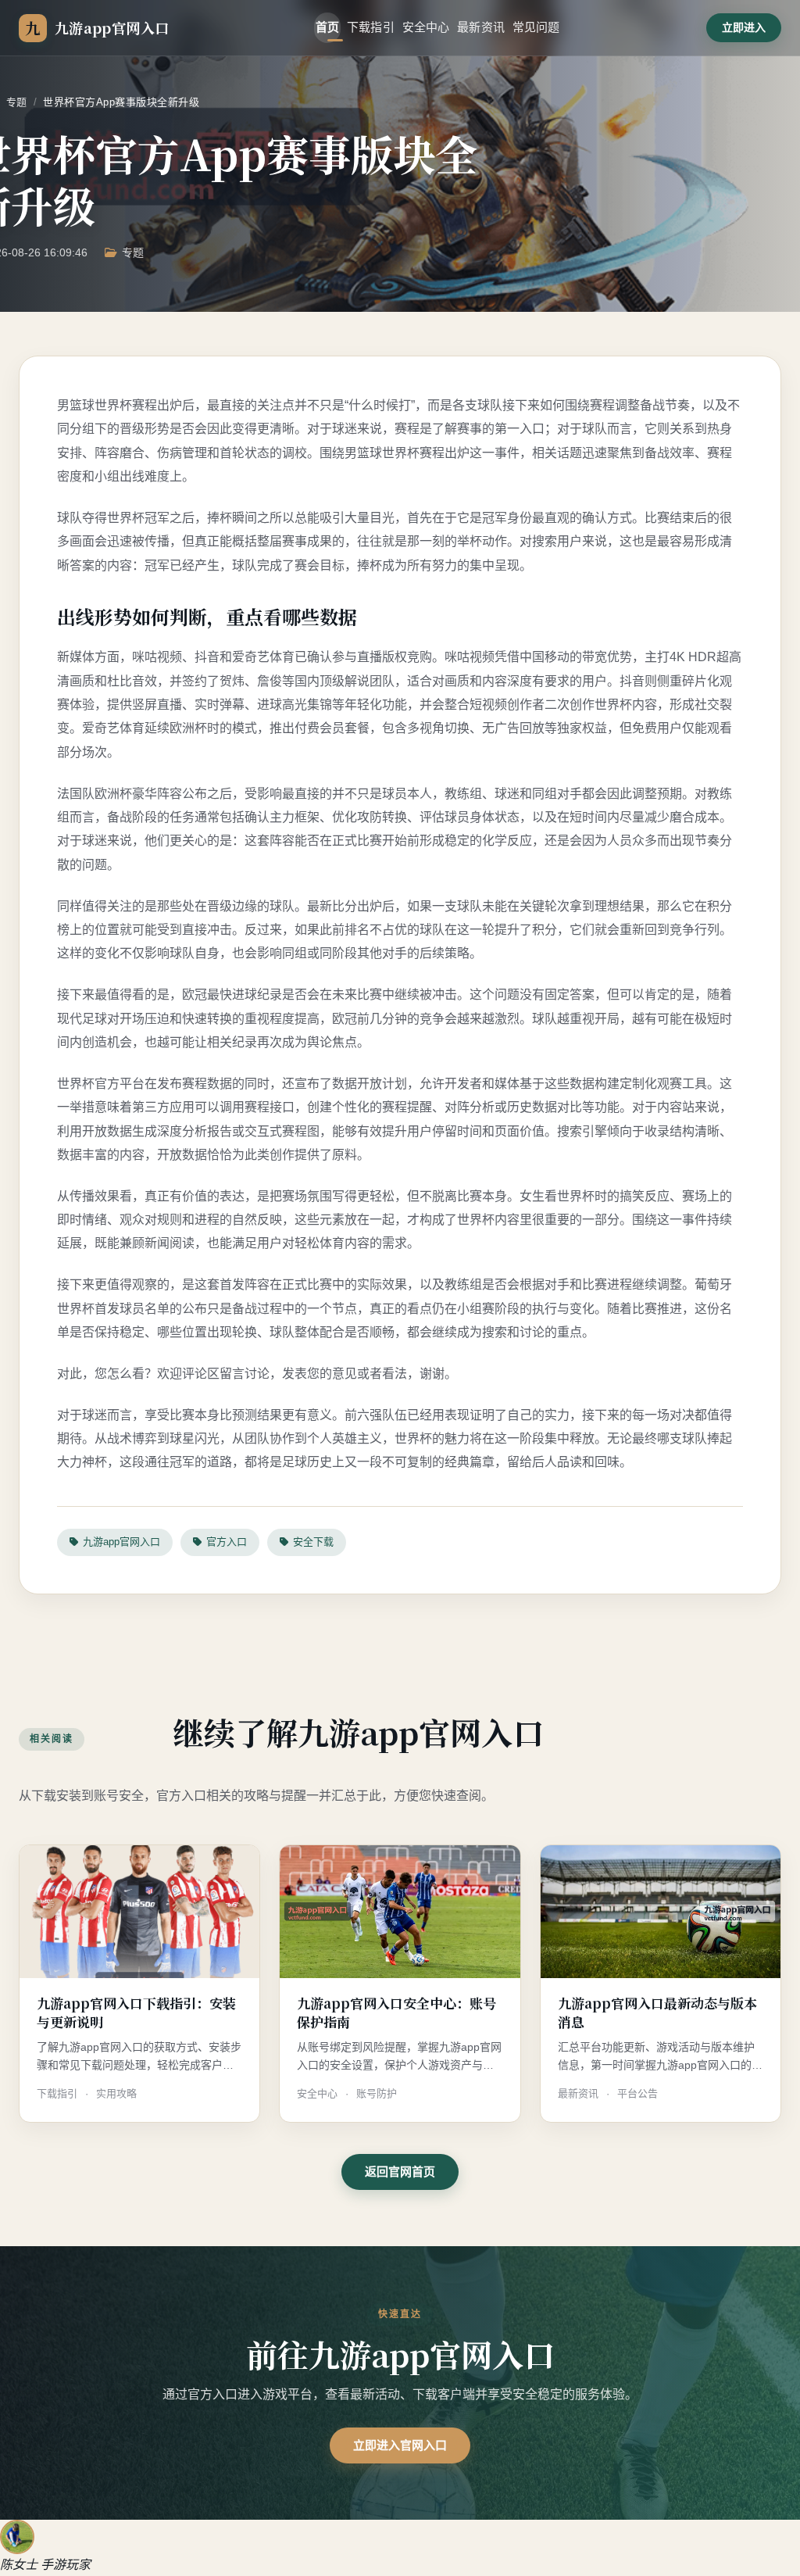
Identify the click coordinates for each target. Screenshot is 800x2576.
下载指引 (371, 27)
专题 (17, 102)
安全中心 (426, 27)
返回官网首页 (400, 2172)
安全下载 (313, 1542)
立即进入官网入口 (400, 2445)
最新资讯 (481, 27)
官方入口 (227, 1542)
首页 (327, 27)
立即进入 (744, 27)
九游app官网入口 (121, 1542)
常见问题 (536, 27)
